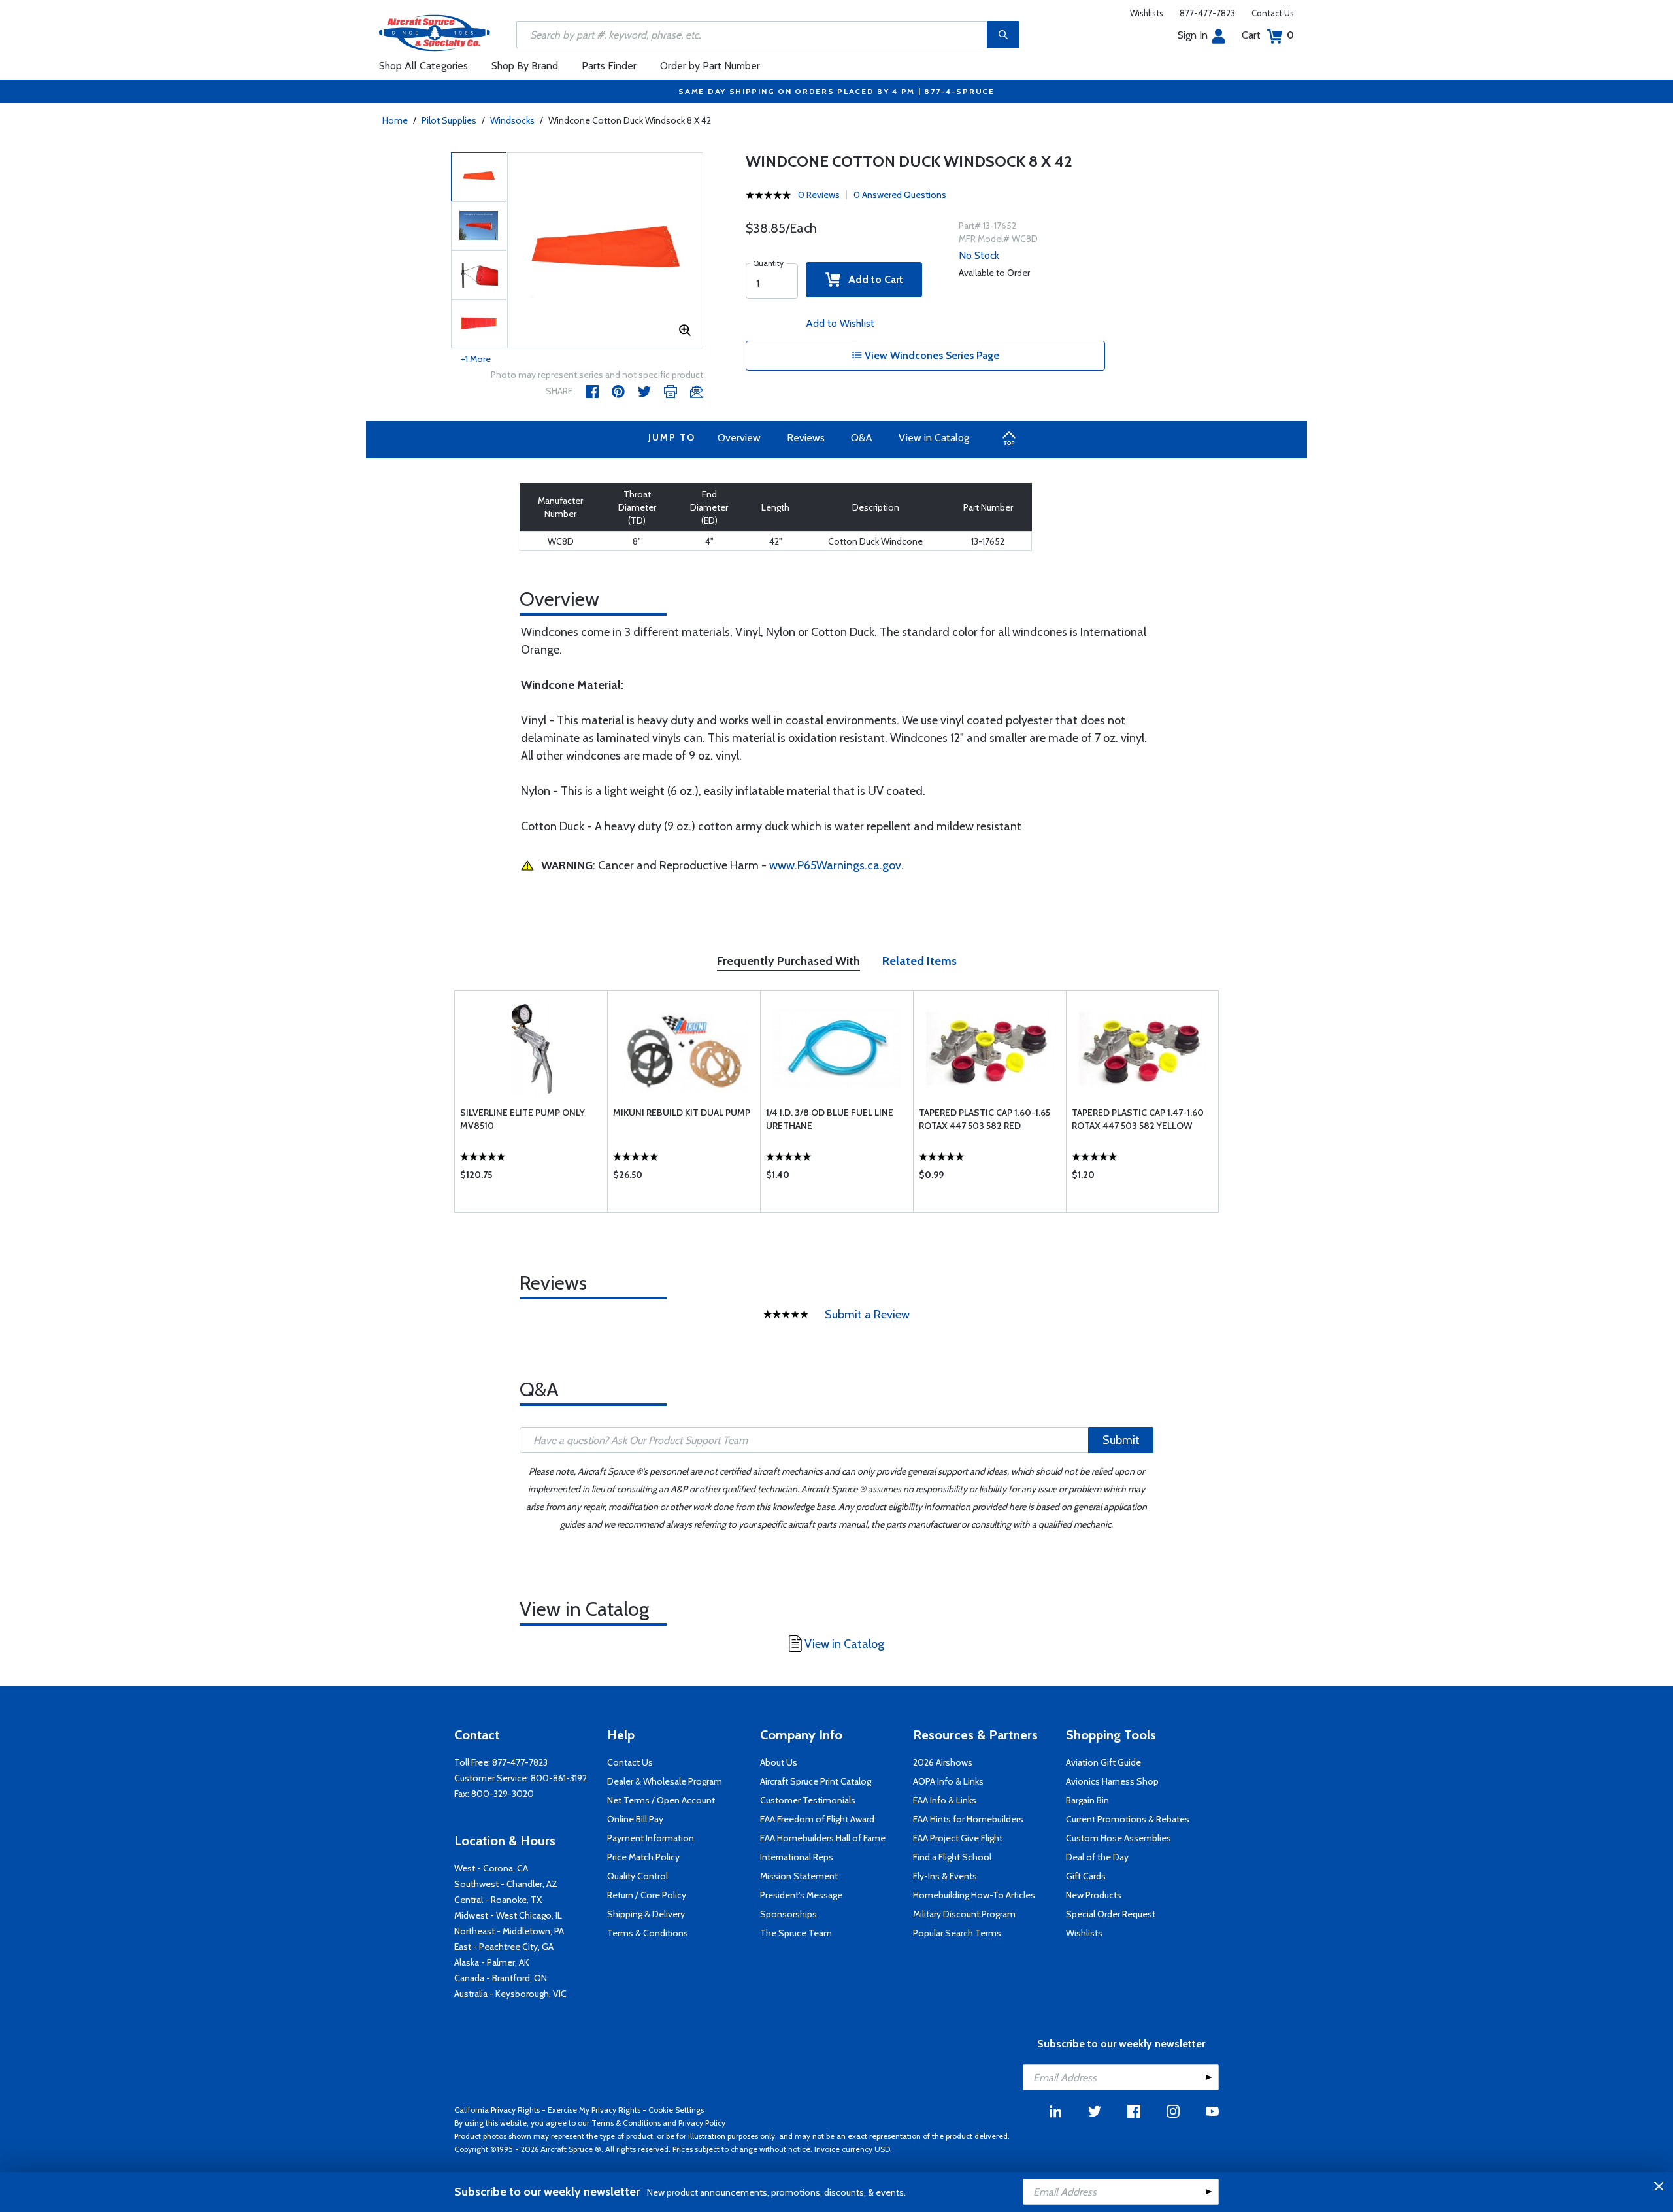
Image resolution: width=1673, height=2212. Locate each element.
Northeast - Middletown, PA (509, 1931)
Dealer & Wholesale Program (665, 1781)
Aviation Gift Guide (1103, 1762)
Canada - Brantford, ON (501, 1978)
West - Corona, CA (491, 1868)
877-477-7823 (1207, 13)
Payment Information (651, 1838)
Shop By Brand (525, 66)
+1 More (476, 359)
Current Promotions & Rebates (1128, 1819)
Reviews (806, 438)
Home (395, 120)
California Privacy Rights (497, 2110)
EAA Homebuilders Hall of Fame (823, 1838)
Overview (739, 438)
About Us (779, 1762)
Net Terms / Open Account (661, 1800)
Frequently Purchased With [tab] (788, 961)
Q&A (862, 438)
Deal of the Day (1097, 1857)
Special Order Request (1111, 1914)
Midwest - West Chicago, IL (508, 1915)
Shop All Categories (423, 66)
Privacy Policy (702, 2123)
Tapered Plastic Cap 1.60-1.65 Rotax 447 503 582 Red (985, 1119)
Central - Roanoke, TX (498, 1900)
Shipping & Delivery (646, 1914)
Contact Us (1273, 13)
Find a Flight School (952, 1857)
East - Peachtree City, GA (504, 1947)
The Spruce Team (796, 1933)
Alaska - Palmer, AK (492, 1962)
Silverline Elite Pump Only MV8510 (522, 1119)
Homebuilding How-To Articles (974, 1895)
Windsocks (512, 120)
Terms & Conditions (648, 1933)
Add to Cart (872, 279)
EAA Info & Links (945, 1800)
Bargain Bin (1087, 1800)
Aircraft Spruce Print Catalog (816, 1781)
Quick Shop (531, 1178)
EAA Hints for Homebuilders (968, 1819)
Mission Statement (799, 1876)
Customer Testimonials (808, 1800)
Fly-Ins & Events (945, 1876)
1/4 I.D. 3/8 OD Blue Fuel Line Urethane (830, 1119)
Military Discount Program (964, 1914)
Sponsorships (788, 1914)
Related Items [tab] (919, 961)
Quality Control (638, 1876)
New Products (1094, 1895)
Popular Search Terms (957, 1933)
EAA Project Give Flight (958, 1838)
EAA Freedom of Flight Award (817, 1819)
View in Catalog (934, 438)
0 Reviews (819, 195)
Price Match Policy (643, 1857)
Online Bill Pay (635, 1819)
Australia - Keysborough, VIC (510, 1994)
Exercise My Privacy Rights (594, 2110)
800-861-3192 (559, 1778)
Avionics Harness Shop (1112, 1781)
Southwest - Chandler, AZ (506, 1884)
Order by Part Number (710, 66)
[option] (605, 251)
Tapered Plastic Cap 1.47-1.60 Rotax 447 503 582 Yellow (1138, 1119)
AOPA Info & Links (948, 1781)
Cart (1268, 35)
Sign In (1193, 35)
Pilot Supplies (449, 120)
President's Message (801, 1895)
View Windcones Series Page (931, 355)
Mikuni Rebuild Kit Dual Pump (682, 1113)
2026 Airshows (943, 1762)
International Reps (797, 1857)
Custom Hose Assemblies (1118, 1838)
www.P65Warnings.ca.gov (835, 865)
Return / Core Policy (647, 1895)
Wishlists (1147, 13)
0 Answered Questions (900, 195)
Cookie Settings (676, 2110)
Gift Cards (1086, 1876)
